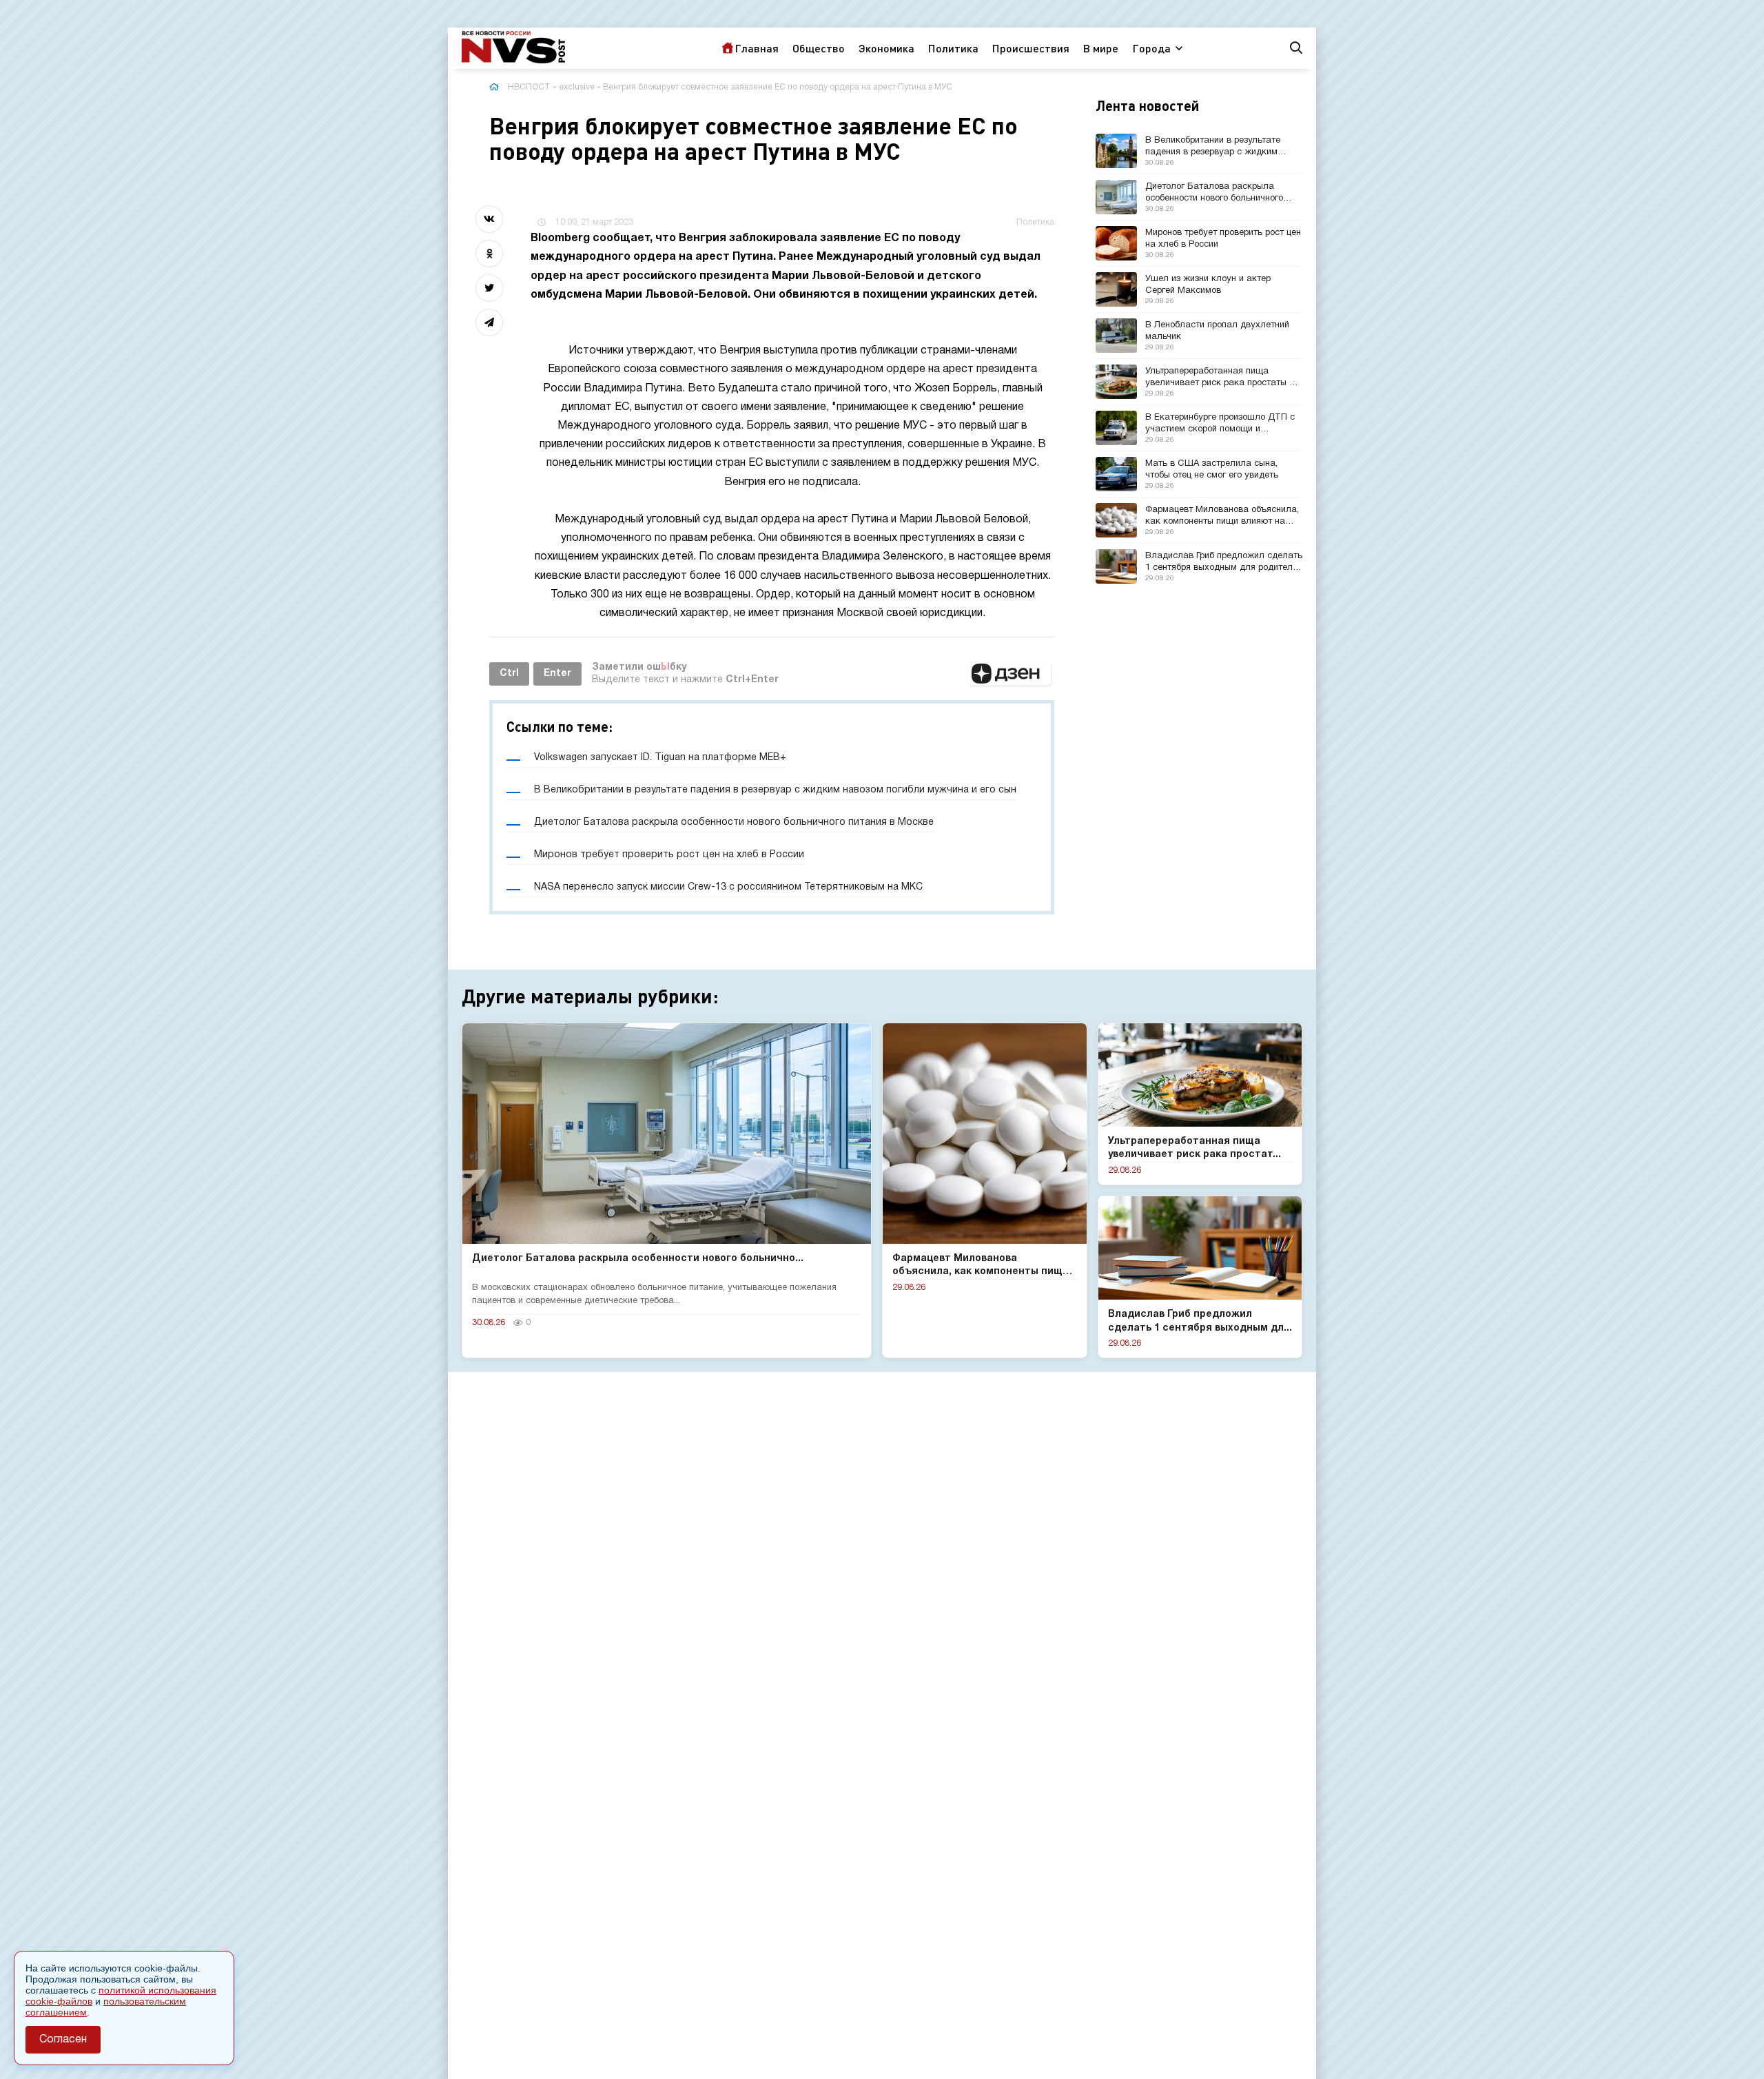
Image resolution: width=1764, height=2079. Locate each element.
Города (1151, 48)
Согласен (63, 2040)
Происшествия (1031, 48)
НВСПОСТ (529, 87)
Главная (757, 48)
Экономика (886, 48)
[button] (1009, 674)
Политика (953, 48)
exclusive (577, 87)
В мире (1101, 48)
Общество (819, 48)
